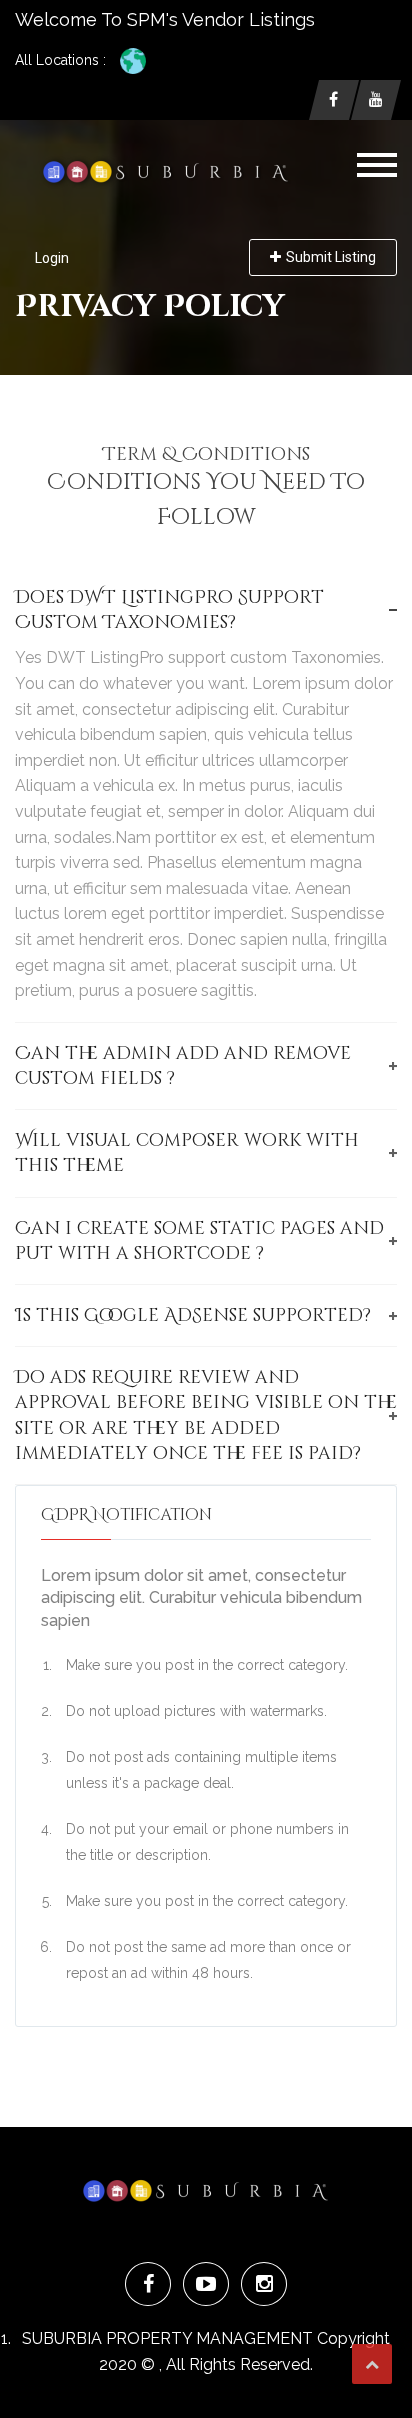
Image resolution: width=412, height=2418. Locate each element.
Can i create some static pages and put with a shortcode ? (199, 1241)
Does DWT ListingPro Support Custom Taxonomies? (169, 610)
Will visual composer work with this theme (187, 1153)
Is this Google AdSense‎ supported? (193, 1315)
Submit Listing (331, 257)
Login (52, 258)
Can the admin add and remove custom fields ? (183, 1066)
